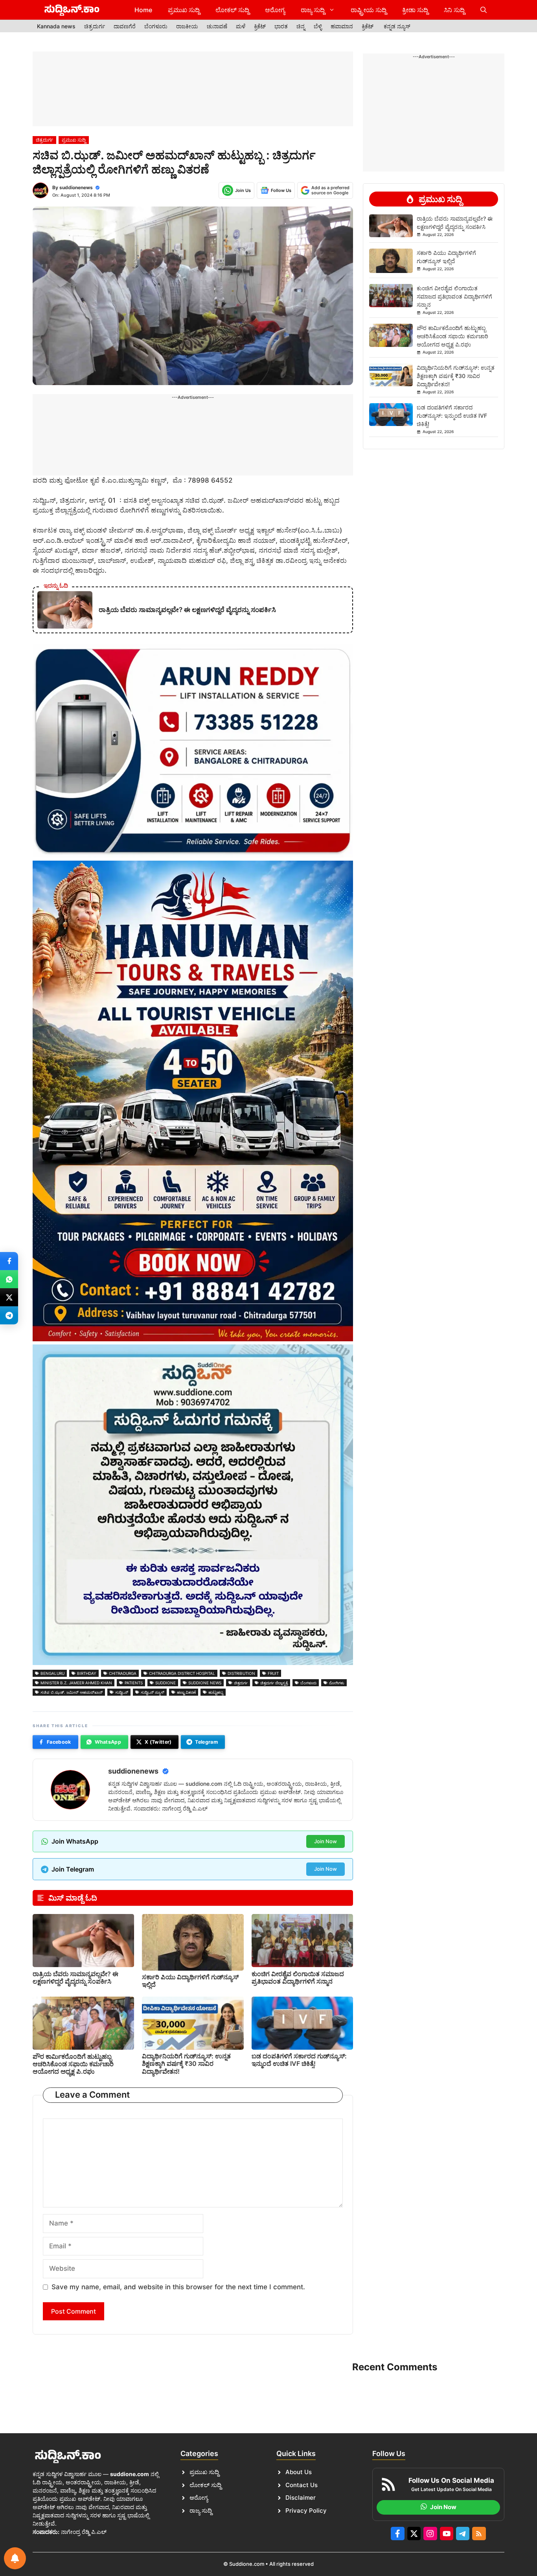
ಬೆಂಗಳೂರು (156, 26)
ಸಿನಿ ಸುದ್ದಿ (454, 10)
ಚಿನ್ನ (301, 26)
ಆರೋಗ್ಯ (275, 10)
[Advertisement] (193, 89)
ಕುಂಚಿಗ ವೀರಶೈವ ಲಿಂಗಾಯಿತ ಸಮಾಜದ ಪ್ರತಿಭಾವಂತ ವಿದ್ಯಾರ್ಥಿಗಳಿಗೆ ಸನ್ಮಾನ (298, 1978)
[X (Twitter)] (9, 1297)
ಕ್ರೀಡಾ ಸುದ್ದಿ (415, 10)
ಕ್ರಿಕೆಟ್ (260, 26)
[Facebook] (9, 1261)
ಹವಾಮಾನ (342, 26)
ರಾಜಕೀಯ (187, 26)
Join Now (326, 1841)
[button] (484, 10)
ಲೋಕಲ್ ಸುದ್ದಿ (232, 10)
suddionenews (76, 187)
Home (143, 10)
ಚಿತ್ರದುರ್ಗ (95, 26)
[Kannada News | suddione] (72, 10)
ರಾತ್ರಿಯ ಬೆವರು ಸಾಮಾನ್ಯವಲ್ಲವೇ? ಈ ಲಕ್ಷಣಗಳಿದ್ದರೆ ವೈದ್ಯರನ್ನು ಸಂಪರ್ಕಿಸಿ (75, 1978)
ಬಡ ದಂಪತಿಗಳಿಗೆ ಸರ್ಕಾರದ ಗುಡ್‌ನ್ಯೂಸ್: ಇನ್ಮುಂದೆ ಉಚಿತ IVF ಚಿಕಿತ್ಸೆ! (299, 2060)
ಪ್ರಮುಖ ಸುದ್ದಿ (184, 10)
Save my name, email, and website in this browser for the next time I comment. (178, 2287)
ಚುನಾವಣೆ (217, 26)
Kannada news (56, 26)
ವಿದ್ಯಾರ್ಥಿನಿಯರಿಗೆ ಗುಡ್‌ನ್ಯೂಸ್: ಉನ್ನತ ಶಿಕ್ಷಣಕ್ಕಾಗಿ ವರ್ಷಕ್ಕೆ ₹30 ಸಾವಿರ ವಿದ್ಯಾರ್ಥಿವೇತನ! (186, 2063)
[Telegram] (9, 1315)
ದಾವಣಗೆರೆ (125, 26)
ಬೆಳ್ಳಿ (318, 26)
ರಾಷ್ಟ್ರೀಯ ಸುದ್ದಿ (369, 10)
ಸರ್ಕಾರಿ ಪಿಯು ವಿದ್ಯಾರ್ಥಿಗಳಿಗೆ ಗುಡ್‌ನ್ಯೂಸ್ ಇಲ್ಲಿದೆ (190, 1981)
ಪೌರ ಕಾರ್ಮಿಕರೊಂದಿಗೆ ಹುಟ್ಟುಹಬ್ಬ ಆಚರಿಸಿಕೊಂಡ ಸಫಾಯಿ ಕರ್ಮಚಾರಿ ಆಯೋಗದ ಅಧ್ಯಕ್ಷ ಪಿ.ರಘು (73, 2064)
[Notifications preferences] (15, 2558)
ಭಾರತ (281, 26)
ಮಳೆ (241, 26)
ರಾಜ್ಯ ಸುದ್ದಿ (313, 10)
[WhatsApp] (9, 1279)
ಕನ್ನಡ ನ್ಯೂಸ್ (397, 26)
